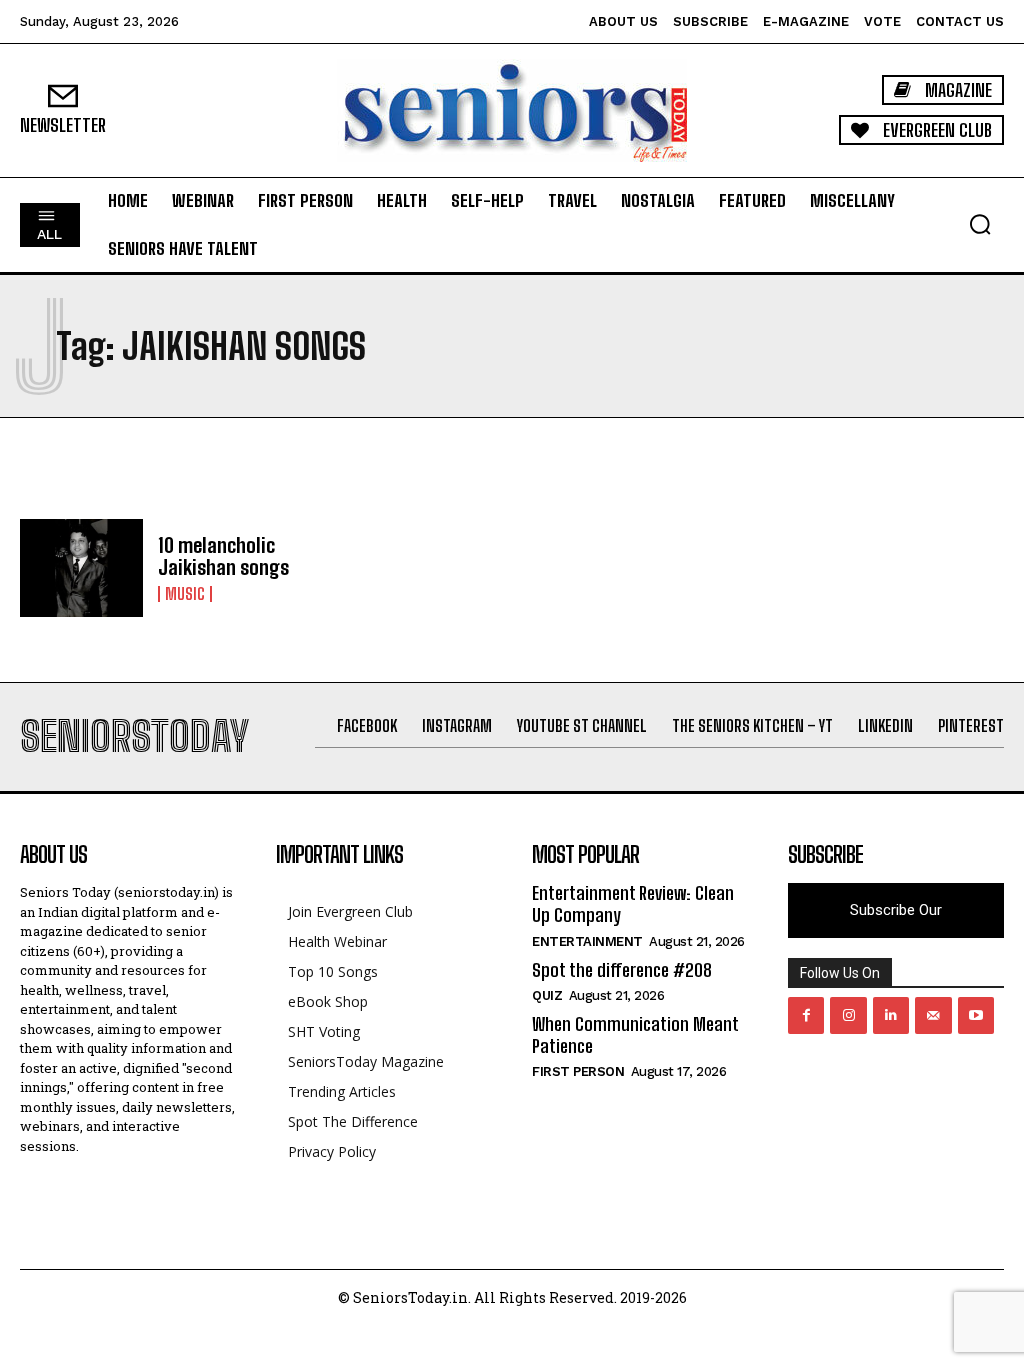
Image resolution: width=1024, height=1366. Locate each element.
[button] (980, 224)
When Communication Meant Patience (635, 1035)
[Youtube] (976, 1015)
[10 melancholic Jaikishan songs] (81, 568)
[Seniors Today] (512, 110)
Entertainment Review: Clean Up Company (633, 904)
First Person (578, 1071)
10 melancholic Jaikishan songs (223, 556)
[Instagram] (848, 1015)
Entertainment (587, 941)
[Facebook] (806, 1015)
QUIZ (547, 995)
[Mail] (933, 1015)
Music (185, 594)
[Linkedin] (891, 1015)
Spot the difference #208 (622, 970)
